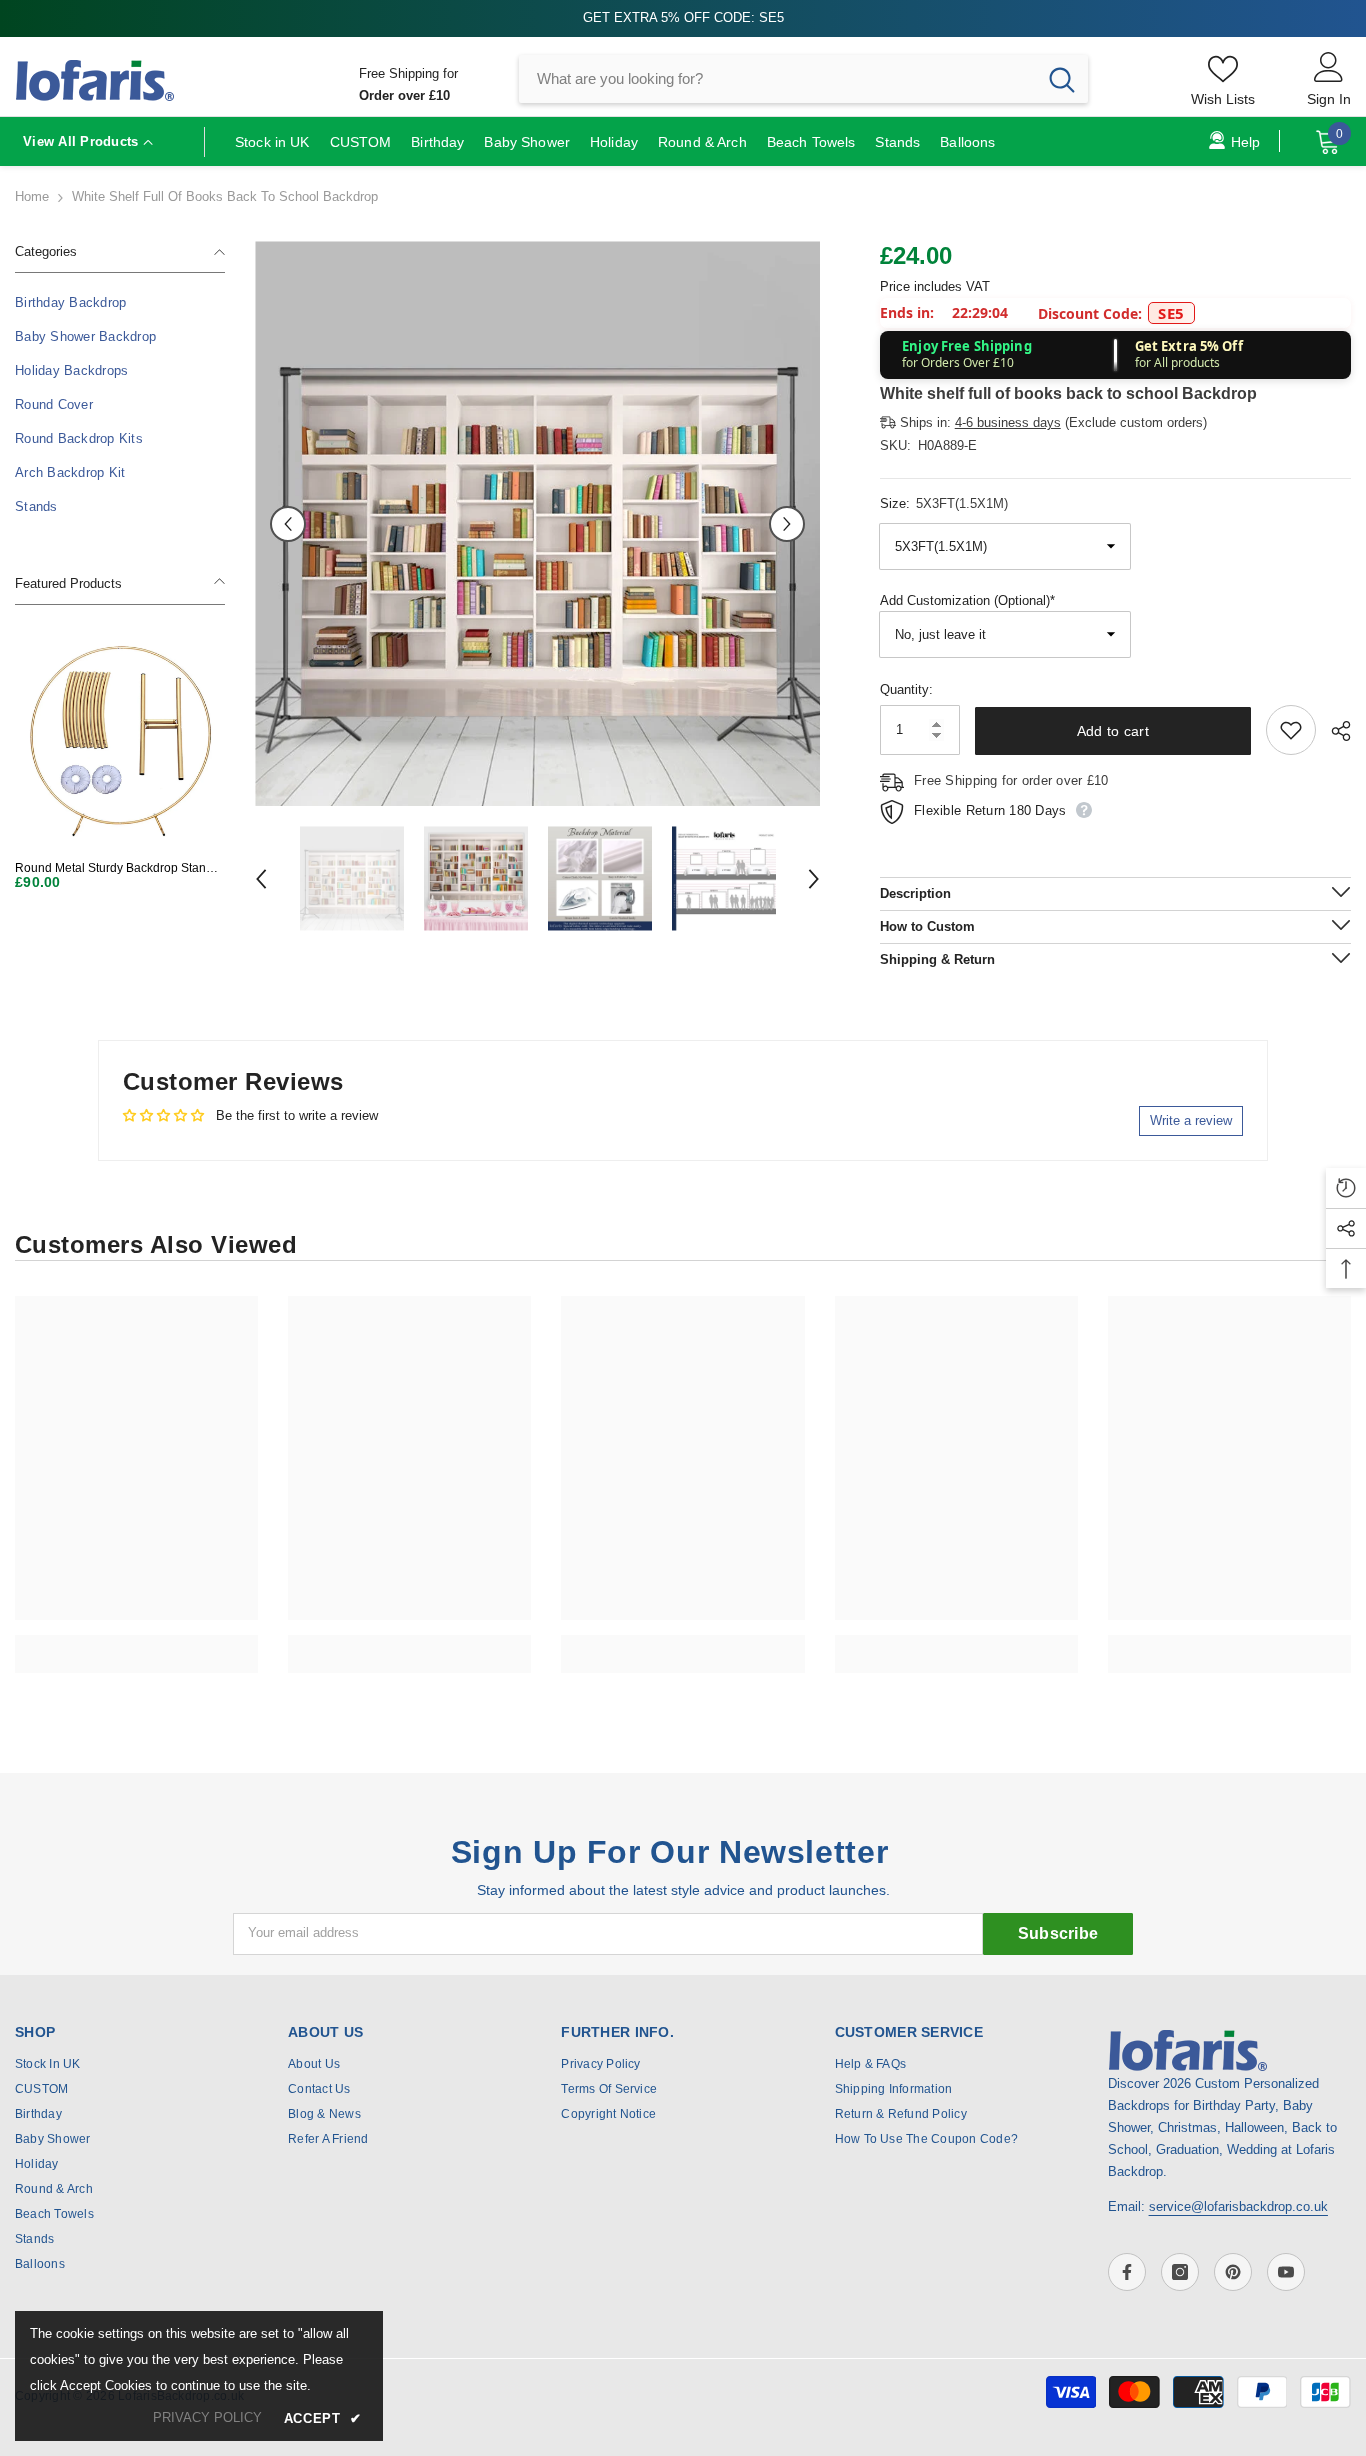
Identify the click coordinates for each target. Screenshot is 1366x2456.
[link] (136, 1643)
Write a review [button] (1191, 1120)
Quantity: (906, 689)
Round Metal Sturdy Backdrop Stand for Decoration (114, 868)
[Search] (803, 79)
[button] (288, 524)
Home (32, 196)
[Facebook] (1127, 2272)
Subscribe (1058, 1933)
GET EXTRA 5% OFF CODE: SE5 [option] (683, 17)
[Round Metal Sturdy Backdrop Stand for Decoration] (120, 740)
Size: (944, 503)
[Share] (1333, 731)
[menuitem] (120, 303)
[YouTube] (1286, 2272)
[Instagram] (1180, 2272)
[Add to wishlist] (1291, 730)
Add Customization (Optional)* (967, 600)
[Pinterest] (1233, 2272)
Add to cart (1113, 731)
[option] (537, 523)
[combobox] (777, 79)
